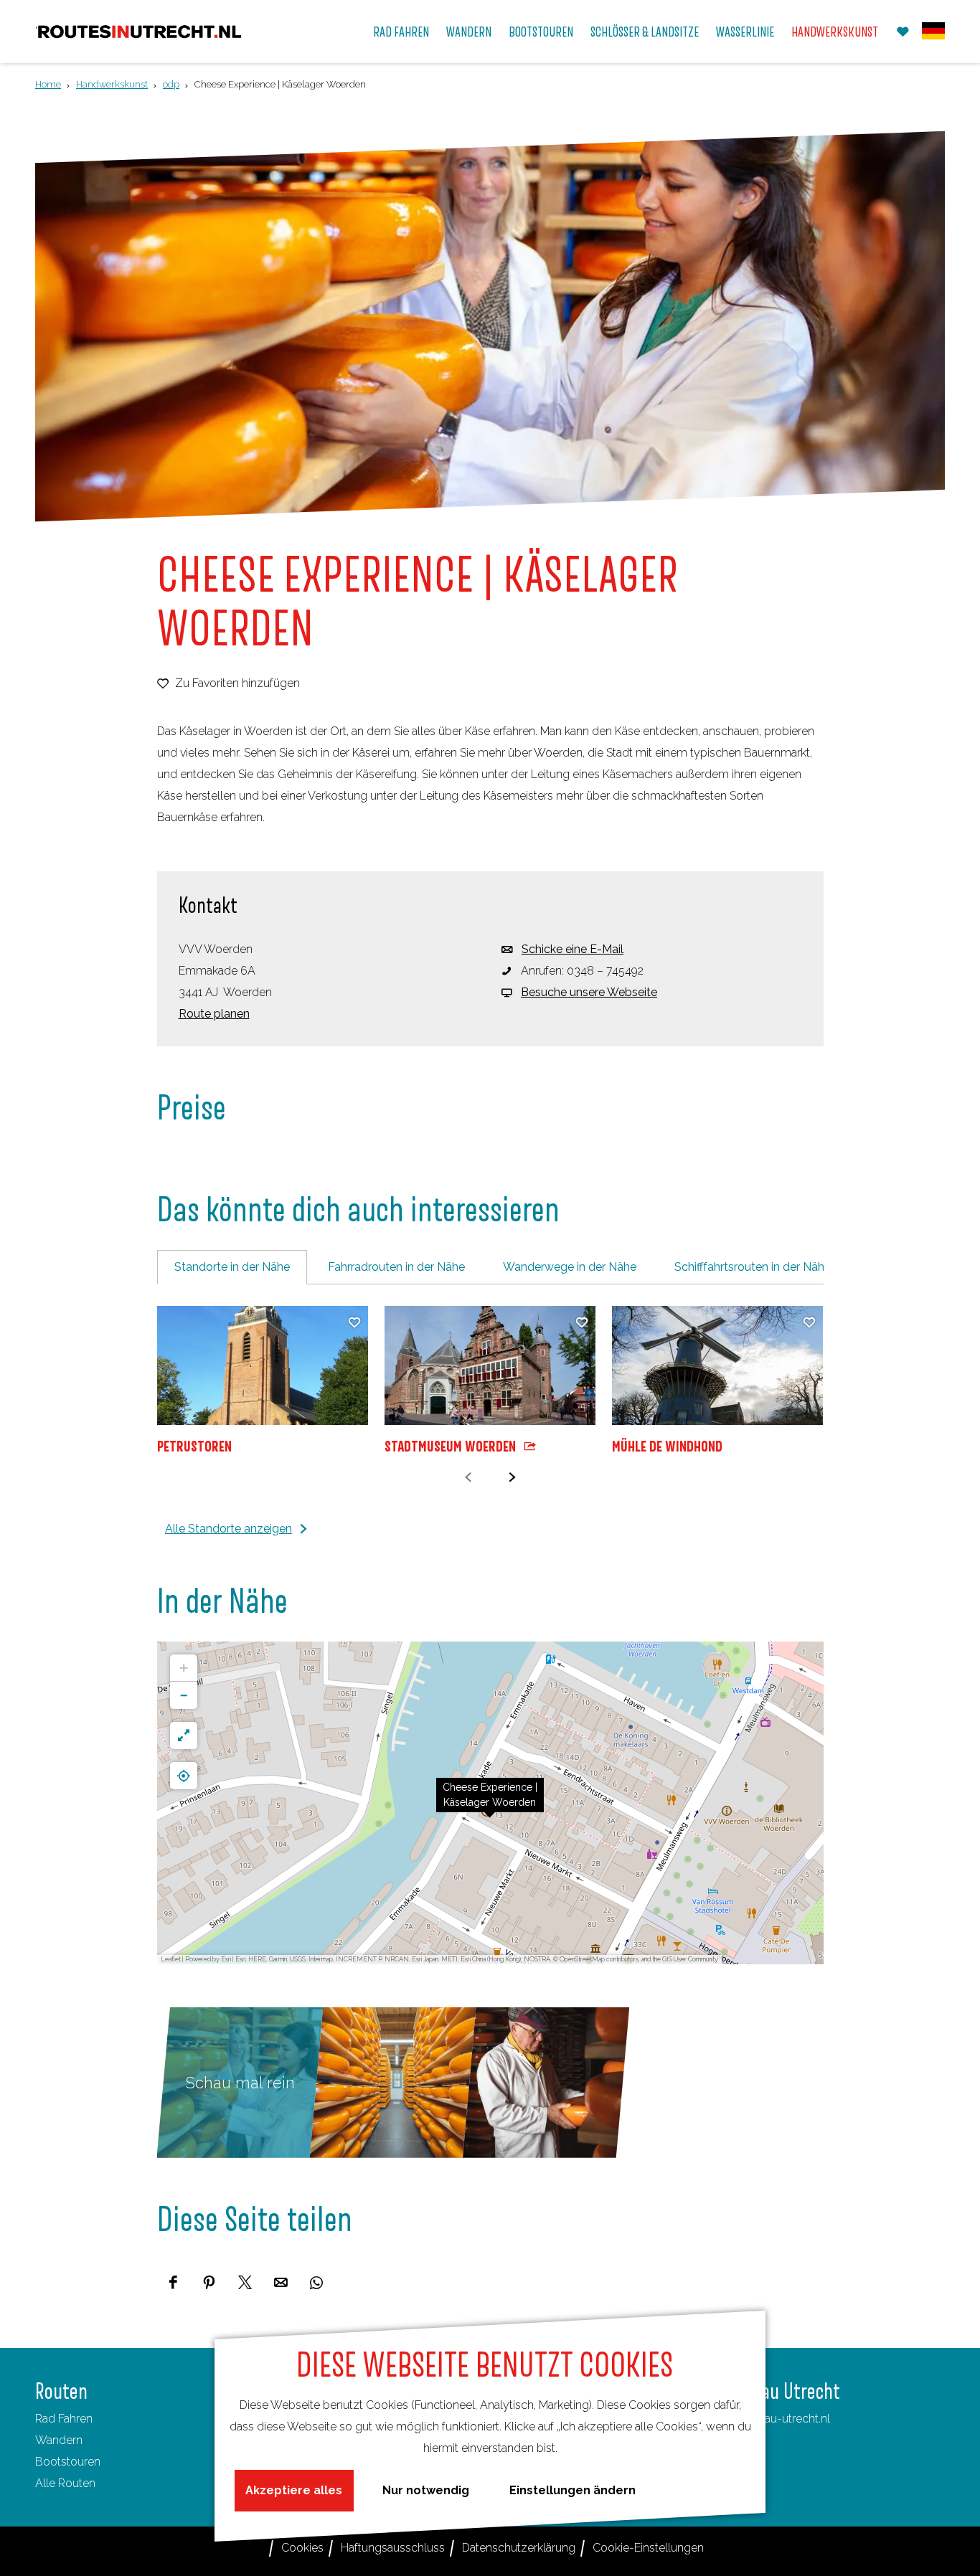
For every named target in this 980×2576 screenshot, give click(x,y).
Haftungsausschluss (393, 2548)
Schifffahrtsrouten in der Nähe (753, 1267)
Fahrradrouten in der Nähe (396, 1267)
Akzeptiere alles (294, 2490)
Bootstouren (68, 2462)
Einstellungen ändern (573, 2490)
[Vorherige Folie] (468, 1478)
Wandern (59, 2440)
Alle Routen (65, 2483)
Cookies (302, 2548)
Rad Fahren (64, 2419)
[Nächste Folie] (512, 1478)
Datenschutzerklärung (519, 2548)
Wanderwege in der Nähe (570, 1267)
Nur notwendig (426, 2490)
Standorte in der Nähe (232, 1267)
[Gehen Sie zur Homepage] (140, 32)
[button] (490, 1803)
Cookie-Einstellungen (648, 2548)
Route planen (214, 1014)
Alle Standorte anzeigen (228, 1529)
